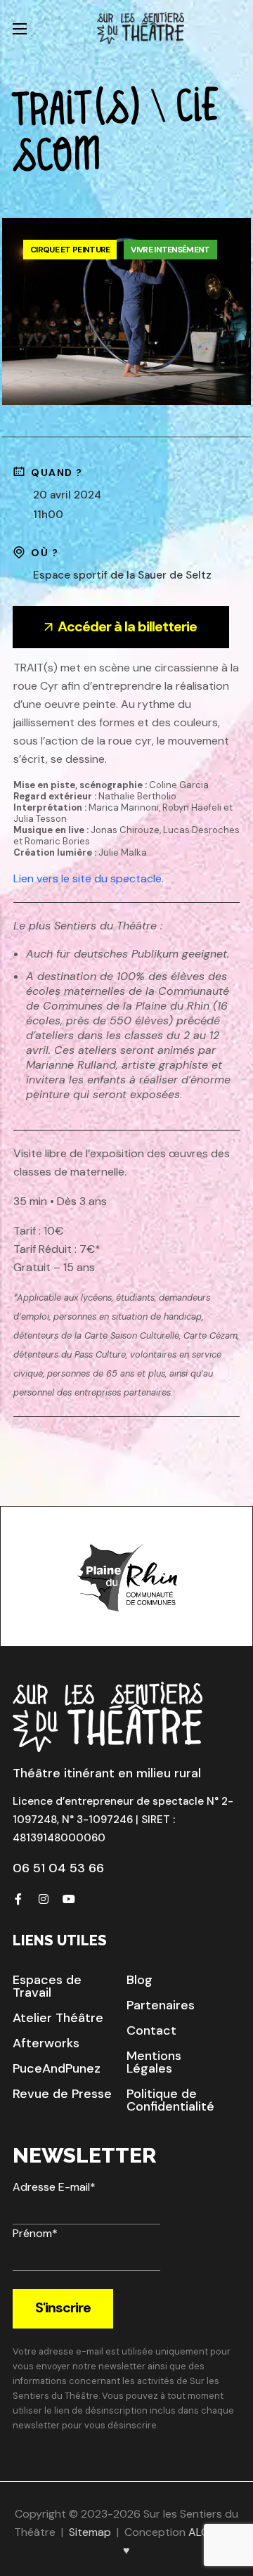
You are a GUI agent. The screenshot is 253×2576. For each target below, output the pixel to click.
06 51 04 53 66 (58, 1868)
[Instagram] (44, 1899)
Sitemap (90, 2532)
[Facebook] (18, 1899)
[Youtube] (69, 1899)
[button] (64, 1986)
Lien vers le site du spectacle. (89, 878)
